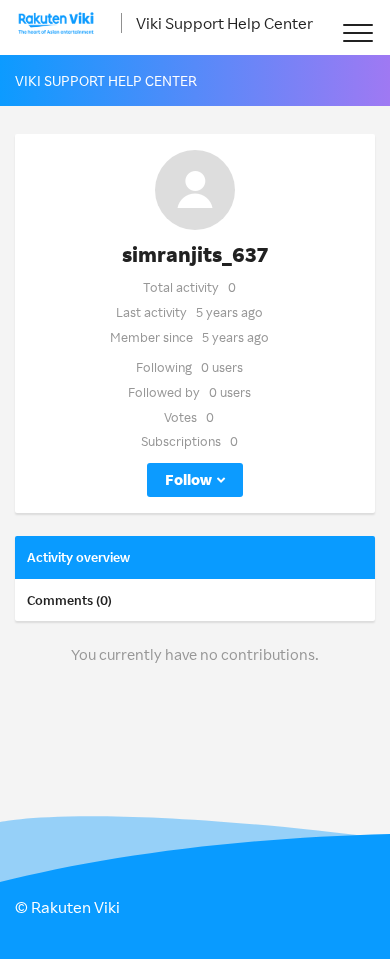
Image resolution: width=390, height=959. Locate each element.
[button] (357, 32)
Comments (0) (69, 600)
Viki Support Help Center (224, 23)
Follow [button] (188, 479)
